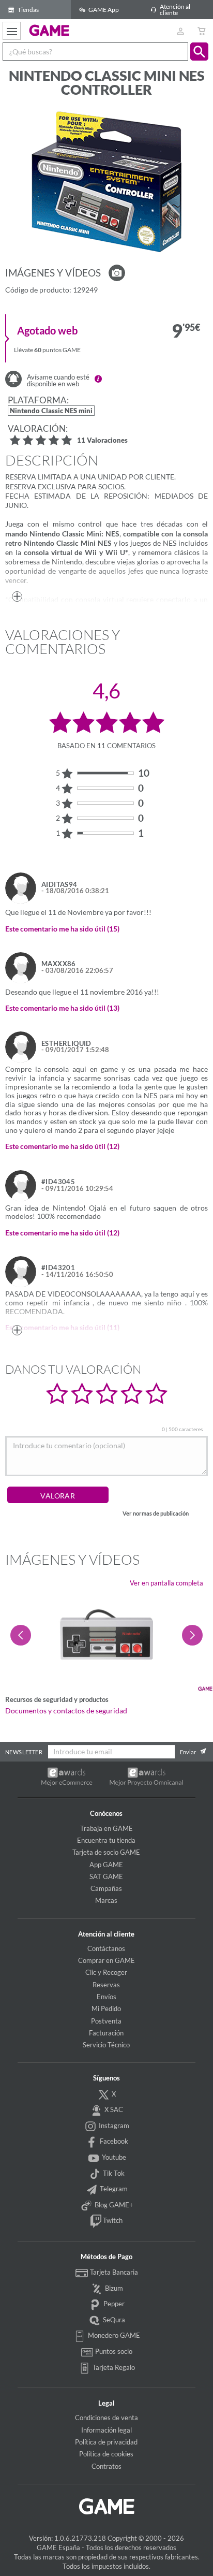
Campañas (106, 1888)
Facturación (106, 2033)
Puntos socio (113, 2351)
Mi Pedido (106, 2009)
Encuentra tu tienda (106, 1840)
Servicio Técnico (106, 2045)
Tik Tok (113, 2173)
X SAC (113, 2109)
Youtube (113, 2157)
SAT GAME (106, 1876)
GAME (49, 30)
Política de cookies (106, 2454)
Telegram (113, 2189)
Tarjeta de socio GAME (106, 1852)
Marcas (106, 1900)
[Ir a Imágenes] (117, 273)
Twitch (112, 2220)
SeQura (113, 2320)
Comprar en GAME (106, 1960)
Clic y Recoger (106, 1972)
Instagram (113, 2126)
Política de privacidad (106, 2442)
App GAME (106, 1865)
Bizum (113, 2288)
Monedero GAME (113, 2335)
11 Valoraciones (102, 441)
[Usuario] (180, 31)
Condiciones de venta (106, 2418)
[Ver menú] (12, 31)
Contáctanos (106, 1948)
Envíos (106, 1997)
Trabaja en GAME (106, 1828)
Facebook (113, 2141)
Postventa (106, 2021)
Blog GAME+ (113, 2205)
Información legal (106, 2430)
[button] (199, 52)
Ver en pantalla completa (166, 1583)
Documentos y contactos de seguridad (66, 1711)
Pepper (113, 2304)
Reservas (106, 1985)
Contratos (106, 2466)
